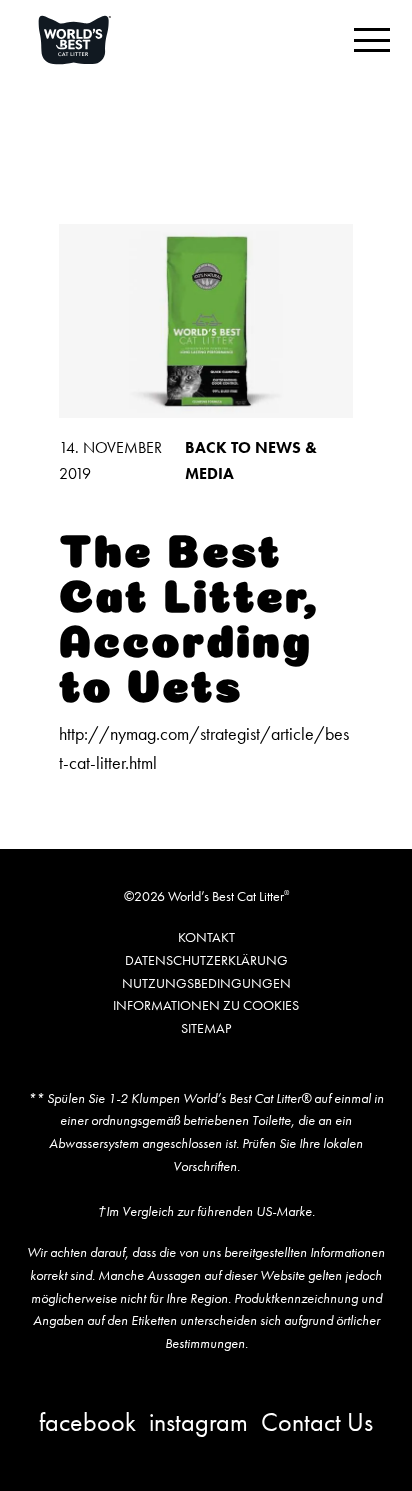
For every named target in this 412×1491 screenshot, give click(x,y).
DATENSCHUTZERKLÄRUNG (206, 960)
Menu (372, 40)
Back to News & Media (251, 460)
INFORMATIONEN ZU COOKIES (206, 1005)
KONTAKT (206, 937)
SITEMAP (206, 1028)
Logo (98, 40)
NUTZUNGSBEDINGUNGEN (206, 983)
